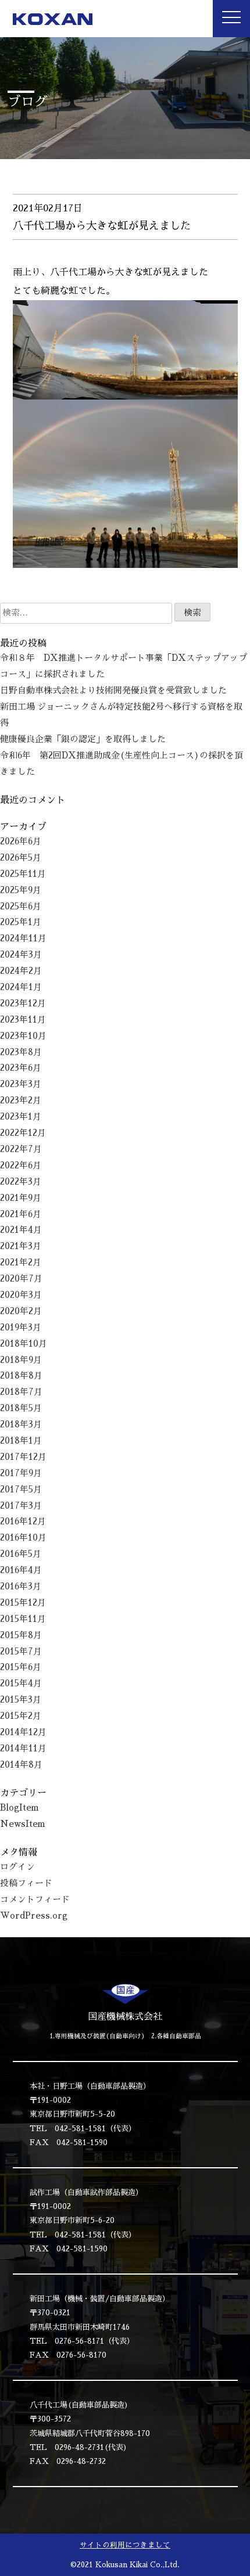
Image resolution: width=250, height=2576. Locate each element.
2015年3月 (21, 1700)
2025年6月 (21, 906)
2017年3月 (21, 1506)
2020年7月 (21, 1279)
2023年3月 (21, 1084)
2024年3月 (21, 955)
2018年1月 (21, 1441)
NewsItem (23, 1824)
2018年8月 (21, 1376)
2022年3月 (21, 1182)
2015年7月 (21, 1652)
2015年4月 (21, 1683)
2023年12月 (23, 1003)
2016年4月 (21, 1570)
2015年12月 (23, 1603)
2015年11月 (23, 1619)
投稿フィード (26, 1883)
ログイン (17, 1867)
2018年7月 (21, 1392)
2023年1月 (21, 1117)
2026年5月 (21, 858)
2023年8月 (21, 1052)
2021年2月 (21, 1262)
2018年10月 (24, 1344)
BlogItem (19, 1808)
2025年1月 (21, 922)
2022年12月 (23, 1133)
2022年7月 (21, 1149)
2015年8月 (21, 1635)
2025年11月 (23, 874)
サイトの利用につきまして (125, 2545)
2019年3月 (21, 1327)
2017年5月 (21, 1490)
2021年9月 (21, 1198)
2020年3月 (21, 1295)
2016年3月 (21, 1586)
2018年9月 (21, 1360)
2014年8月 (21, 1765)
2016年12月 (23, 1521)
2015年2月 (21, 1716)
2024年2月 (21, 971)
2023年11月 (23, 1020)
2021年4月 (21, 1230)
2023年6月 (21, 1068)
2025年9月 (21, 890)
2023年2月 (21, 1100)
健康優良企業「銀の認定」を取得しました (83, 739)
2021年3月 (21, 1246)
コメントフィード (35, 1899)
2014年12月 (23, 1732)
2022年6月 (21, 1165)
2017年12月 (23, 1457)
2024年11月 (23, 938)
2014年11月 (23, 1748)
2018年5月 (21, 1408)
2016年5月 (21, 1554)
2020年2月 (21, 1311)
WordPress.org (34, 1916)
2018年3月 (21, 1424)
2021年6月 (21, 1214)
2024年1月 (21, 987)
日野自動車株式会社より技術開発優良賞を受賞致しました (113, 690)
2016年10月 (23, 1538)
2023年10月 (23, 1036)
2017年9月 (21, 1473)
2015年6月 (21, 1667)
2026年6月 (21, 841)
